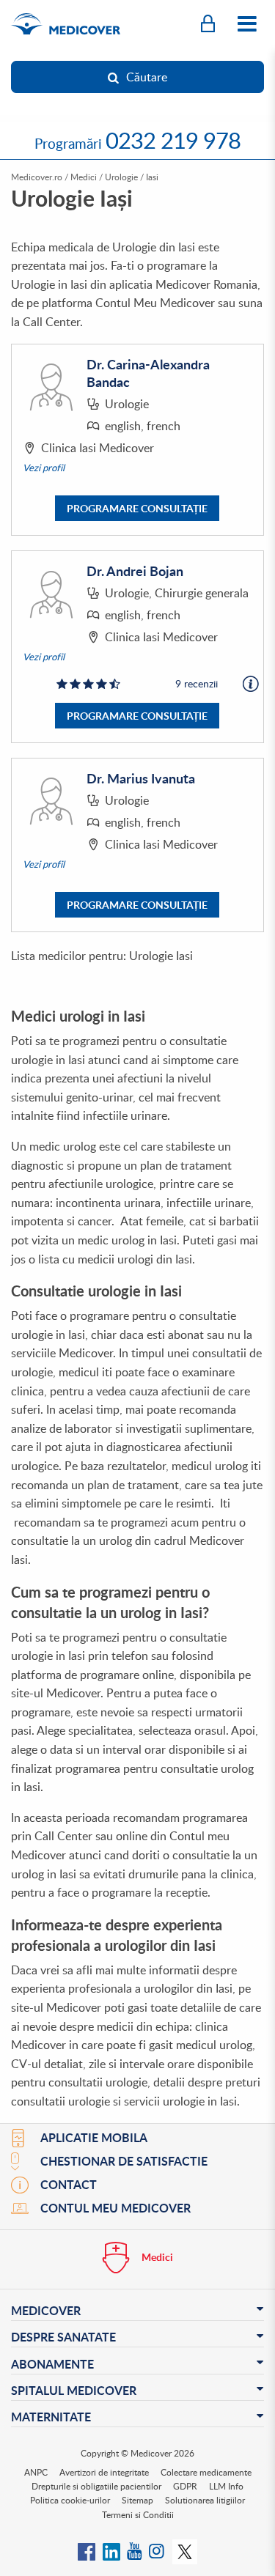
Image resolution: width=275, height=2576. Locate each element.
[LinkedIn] (111, 2550)
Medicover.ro (37, 177)
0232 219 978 (173, 140)
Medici (84, 177)
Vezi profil (44, 468)
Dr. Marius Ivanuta (141, 778)
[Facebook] (87, 2550)
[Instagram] (157, 2550)
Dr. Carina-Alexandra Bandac (148, 373)
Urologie (121, 177)
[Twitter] (185, 2550)
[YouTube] (135, 2550)
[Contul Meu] (208, 24)
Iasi (152, 177)
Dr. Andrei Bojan (135, 571)
